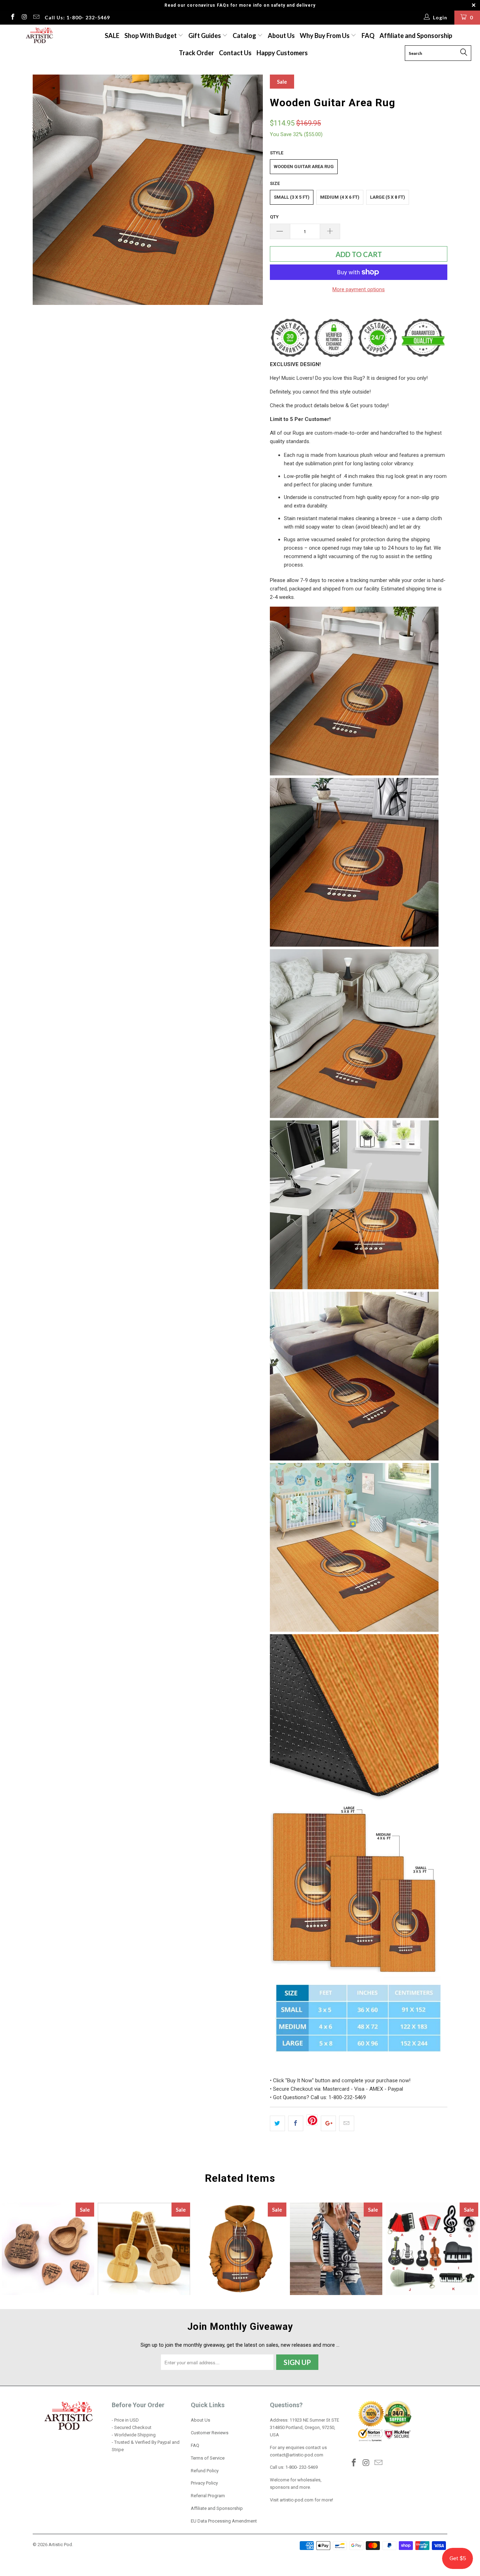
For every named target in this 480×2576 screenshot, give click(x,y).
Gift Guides (205, 36)
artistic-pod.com (296, 2500)
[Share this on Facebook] (296, 2123)
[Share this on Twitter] (277, 2123)
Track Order (196, 53)
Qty (274, 217)
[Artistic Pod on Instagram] (24, 18)
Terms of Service (208, 2458)
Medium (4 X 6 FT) (340, 197)
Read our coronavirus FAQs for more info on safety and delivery (240, 5)
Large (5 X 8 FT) (388, 197)
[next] (251, 190)
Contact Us (235, 53)
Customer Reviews (210, 2433)
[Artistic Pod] (38, 36)
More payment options (359, 289)
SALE (112, 36)
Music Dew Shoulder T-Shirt (336, 2249)
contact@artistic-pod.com (297, 2455)
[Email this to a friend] (347, 2123)
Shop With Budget (151, 36)
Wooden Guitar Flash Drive (144, 2249)
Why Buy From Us (325, 36)
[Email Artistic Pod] (36, 18)
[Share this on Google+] (328, 2123)
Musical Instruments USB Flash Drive (432, 2249)
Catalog (244, 36)
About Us (281, 36)
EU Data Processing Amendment (224, 2521)
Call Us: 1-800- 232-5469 (77, 17)
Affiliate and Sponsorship (416, 36)
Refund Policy (205, 2471)
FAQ (368, 36)
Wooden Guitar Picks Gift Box (48, 2249)
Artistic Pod (60, 2545)
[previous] (45, 190)
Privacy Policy (204, 2483)
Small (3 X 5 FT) (292, 197)
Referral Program (208, 2496)
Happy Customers (282, 53)
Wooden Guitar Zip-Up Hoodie (240, 2249)
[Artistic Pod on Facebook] (12, 18)
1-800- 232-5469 (301, 2467)
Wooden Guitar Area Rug (304, 167)
